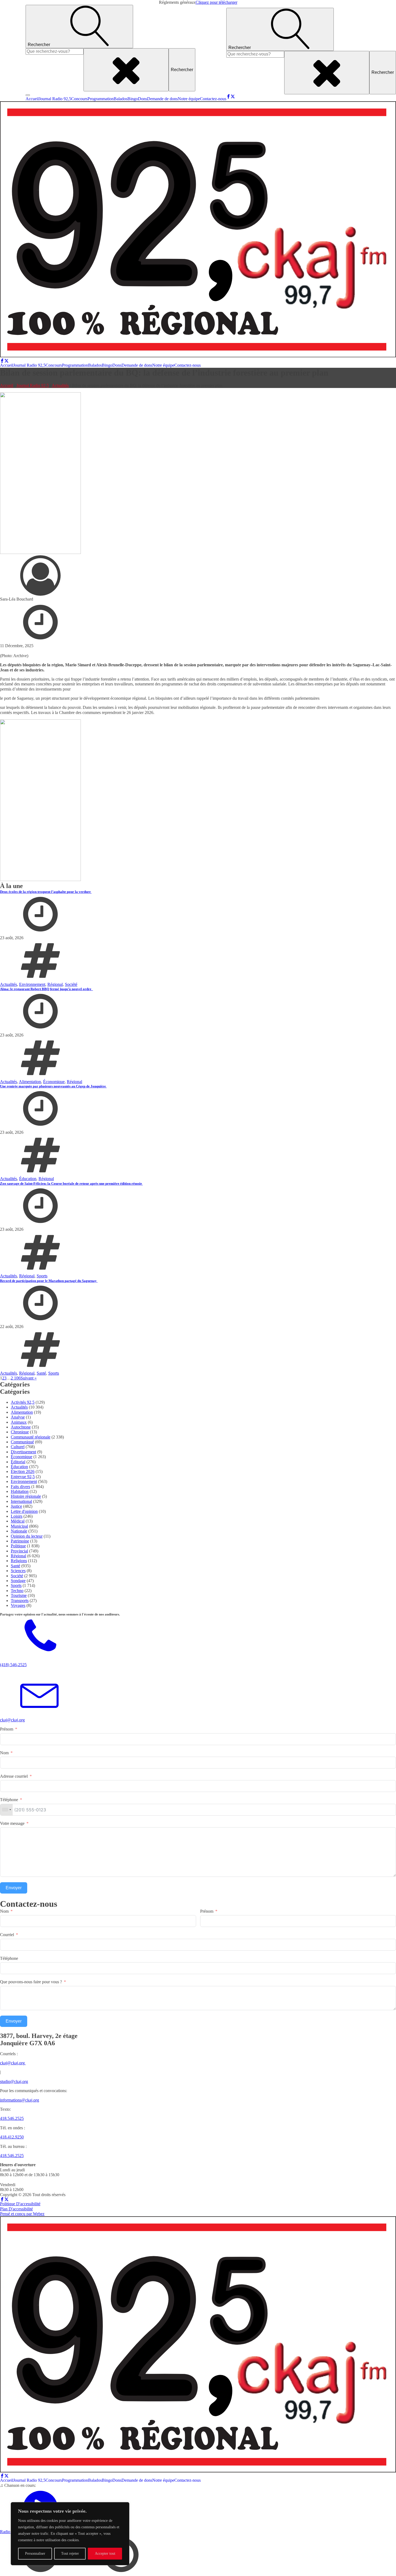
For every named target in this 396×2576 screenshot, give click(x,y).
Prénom (7, 1729)
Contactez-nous (213, 99)
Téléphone (9, 1800)
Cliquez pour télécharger (216, 2)
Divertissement (23, 1452)
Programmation (101, 99)
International (21, 1501)
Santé (41, 1373)
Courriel (7, 1935)
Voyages (18, 1605)
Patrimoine (20, 1541)
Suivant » (29, 1378)
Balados (121, 99)
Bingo (133, 99)
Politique (18, 1546)
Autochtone (21, 1427)
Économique (54, 1082)
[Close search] (126, 70)
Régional (55, 984)
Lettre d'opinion (24, 1511)
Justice (16, 1506)
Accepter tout (105, 2554)
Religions (19, 1561)
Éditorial (18, 1462)
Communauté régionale (31, 1437)
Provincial (19, 1551)
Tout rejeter (70, 2554)
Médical (18, 1521)
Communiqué (22, 1442)
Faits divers (20, 1487)
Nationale (19, 1531)
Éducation (28, 1179)
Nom (4, 1753)
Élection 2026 (23, 1471)
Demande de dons (162, 99)
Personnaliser (35, 2554)
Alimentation (30, 1082)
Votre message (12, 1823)
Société (71, 984)
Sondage (18, 1581)
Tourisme (19, 1595)
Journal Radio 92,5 (55, 99)
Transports (20, 1601)
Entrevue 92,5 (23, 1477)
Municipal (19, 1526)
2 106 (16, 1378)
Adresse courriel (14, 1776)
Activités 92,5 (23, 1402)
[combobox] (6, 1810)
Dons (143, 99)
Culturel (18, 1447)
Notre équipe (189, 99)
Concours (79, 99)
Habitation (20, 1491)
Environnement (32, 984)
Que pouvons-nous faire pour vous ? (31, 1982)
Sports (42, 1276)
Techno (17, 1591)
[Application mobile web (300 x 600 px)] (40, 552)
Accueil (32, 99)
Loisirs (17, 1516)
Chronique (20, 1432)
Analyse (18, 1417)
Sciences (18, 1571)
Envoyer (14, 1888)
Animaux (19, 1422)
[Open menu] (28, 95)
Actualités (60, 385)
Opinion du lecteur (27, 1536)
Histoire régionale (26, 1496)
